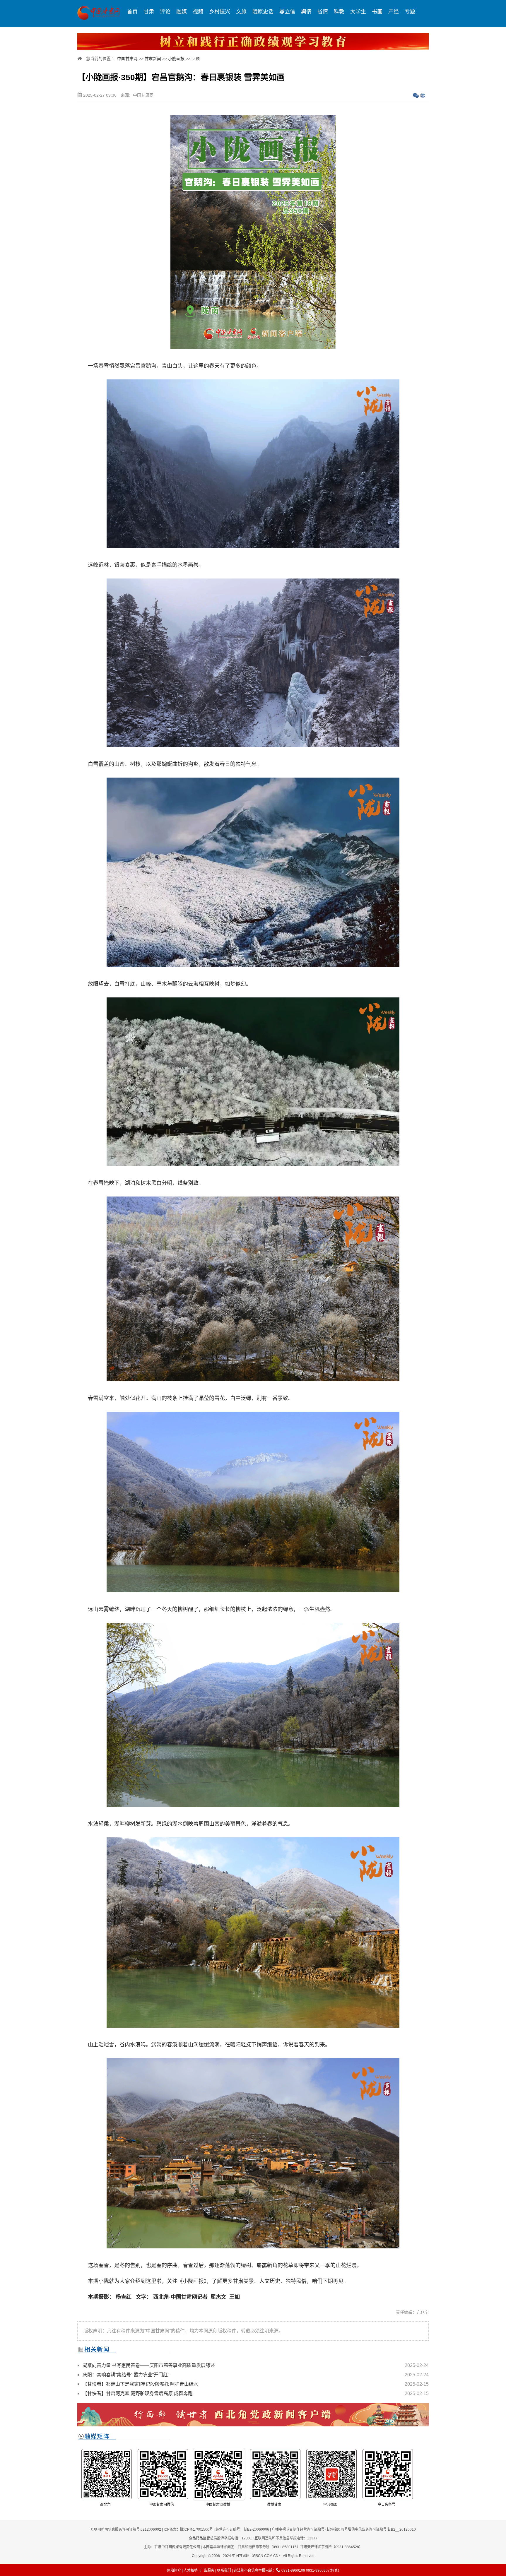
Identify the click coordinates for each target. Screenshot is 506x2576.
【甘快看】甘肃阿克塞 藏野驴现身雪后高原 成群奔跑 (138, 2393)
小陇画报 (176, 59)
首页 (132, 12)
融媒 (182, 12)
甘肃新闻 (153, 59)
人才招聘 (191, 2570)
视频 (198, 12)
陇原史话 (263, 12)
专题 (410, 12)
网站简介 (174, 2570)
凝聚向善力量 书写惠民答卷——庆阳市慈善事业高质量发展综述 (149, 2365)
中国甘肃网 (127, 59)
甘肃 (149, 12)
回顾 (196, 59)
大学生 (358, 12)
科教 (339, 12)
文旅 (241, 12)
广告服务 (207, 2570)
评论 (165, 12)
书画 (377, 12)
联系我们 (224, 2570)
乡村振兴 (220, 12)
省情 (323, 12)
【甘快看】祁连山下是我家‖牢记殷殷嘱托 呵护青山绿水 (140, 2384)
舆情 (306, 12)
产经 (394, 12)
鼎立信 (287, 12)
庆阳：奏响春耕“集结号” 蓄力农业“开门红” (126, 2375)
